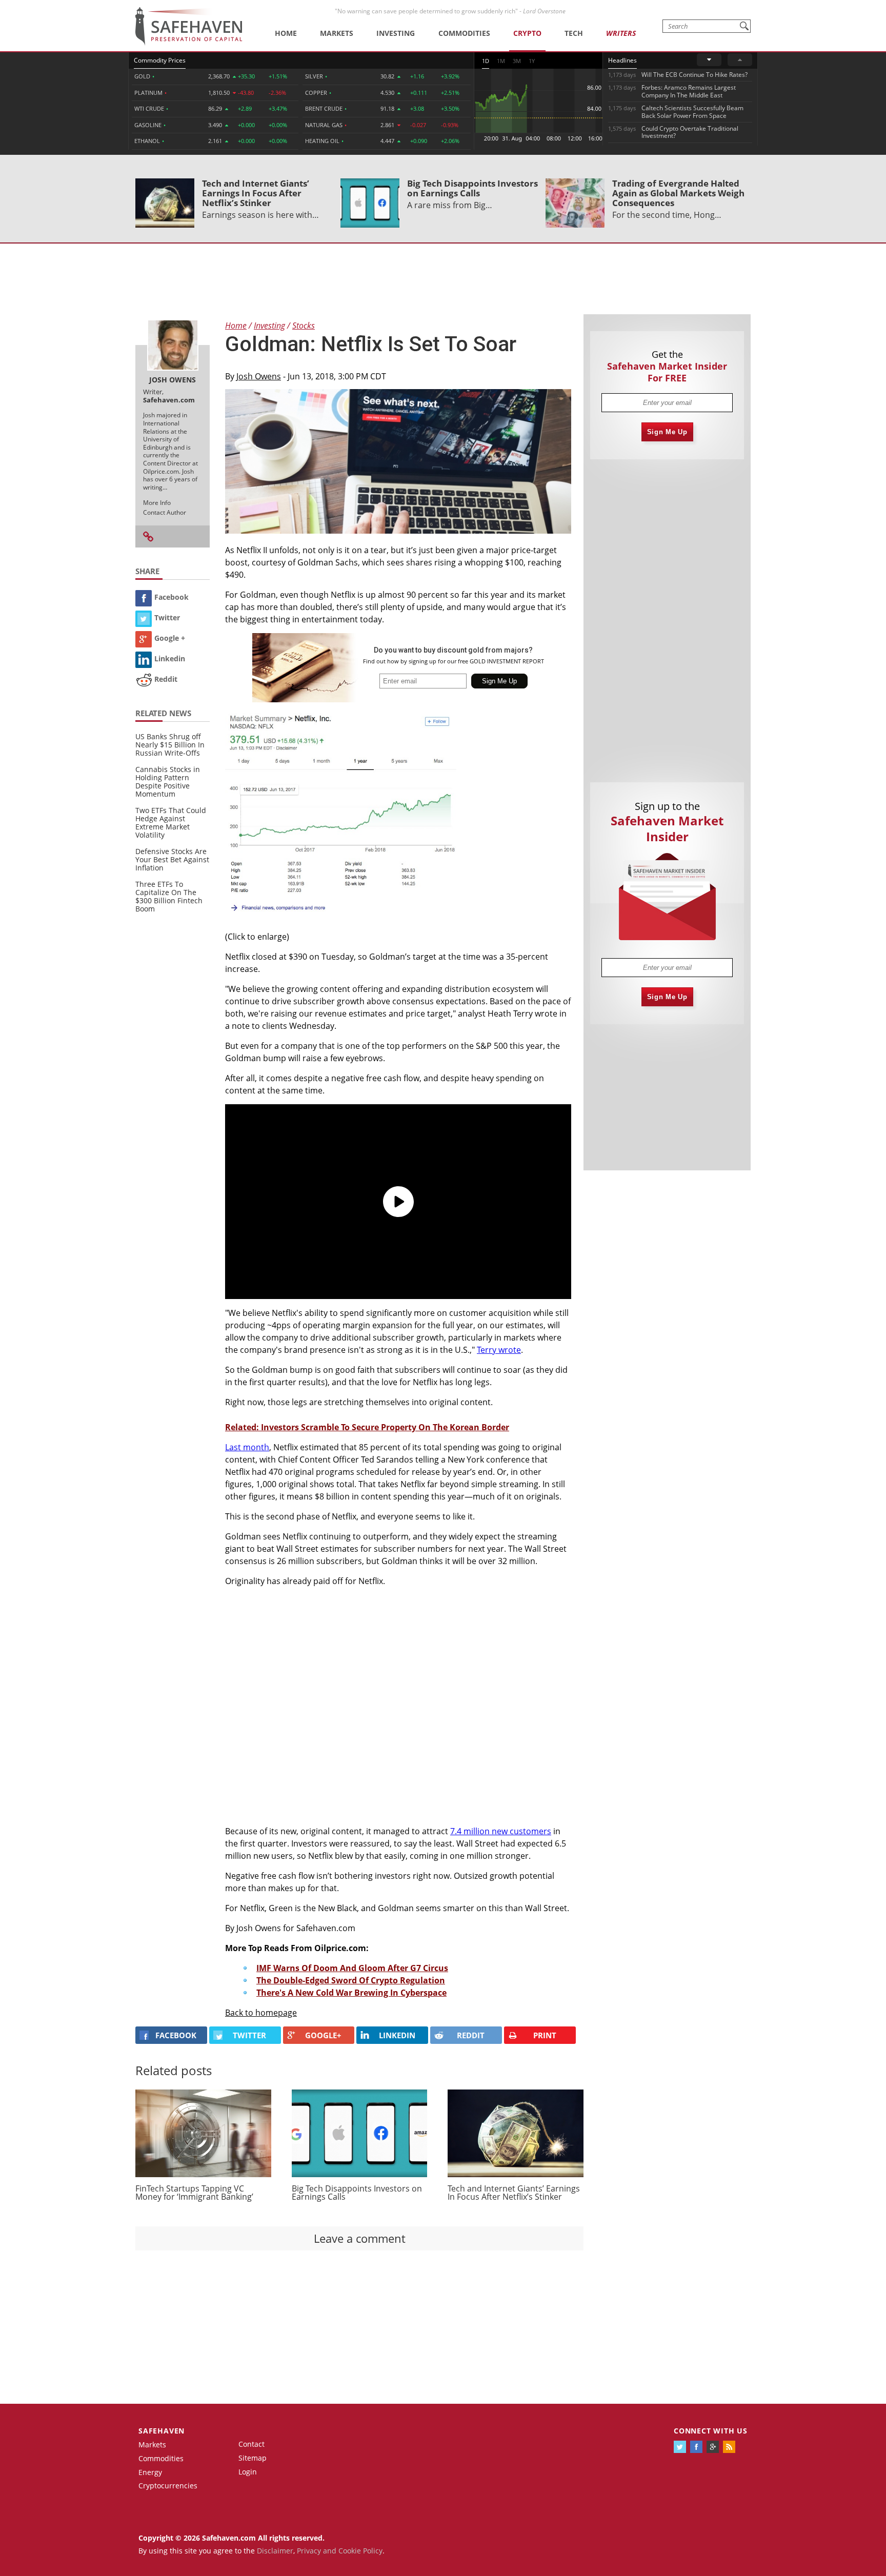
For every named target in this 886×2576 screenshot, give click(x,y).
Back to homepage (261, 2013)
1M (501, 61)
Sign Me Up (667, 432)
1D (486, 61)
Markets (337, 33)
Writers (621, 33)
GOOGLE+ (323, 2035)
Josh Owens (259, 376)
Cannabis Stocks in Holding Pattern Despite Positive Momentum (168, 782)
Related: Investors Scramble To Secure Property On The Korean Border (367, 1427)
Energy (150, 2472)
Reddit (166, 679)
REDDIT (471, 2035)
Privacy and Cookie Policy (340, 2551)
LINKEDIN (397, 2035)
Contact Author (165, 512)
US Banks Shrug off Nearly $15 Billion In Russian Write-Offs (170, 745)
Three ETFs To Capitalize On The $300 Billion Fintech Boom (169, 896)
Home (286, 33)
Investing (396, 33)
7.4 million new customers (501, 1831)
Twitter (167, 617)
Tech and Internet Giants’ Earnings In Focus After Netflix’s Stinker (256, 193)
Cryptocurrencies (168, 2486)
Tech (574, 33)
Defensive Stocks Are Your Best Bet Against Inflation (172, 859)
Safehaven (162, 2431)
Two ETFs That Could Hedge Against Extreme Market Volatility (171, 823)
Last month (247, 1447)
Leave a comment (360, 2238)
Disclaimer (275, 2551)
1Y (532, 61)
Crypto (527, 33)
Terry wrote (499, 1350)
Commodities (464, 33)
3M (517, 61)
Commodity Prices (160, 60)
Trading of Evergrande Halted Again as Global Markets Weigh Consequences (678, 193)
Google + (170, 638)
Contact (251, 2444)
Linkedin (170, 658)
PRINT (545, 2035)
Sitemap (253, 2458)
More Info (157, 503)
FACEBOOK (176, 2035)
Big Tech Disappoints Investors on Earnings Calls (472, 188)
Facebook (172, 597)
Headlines (622, 60)
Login (248, 2472)
